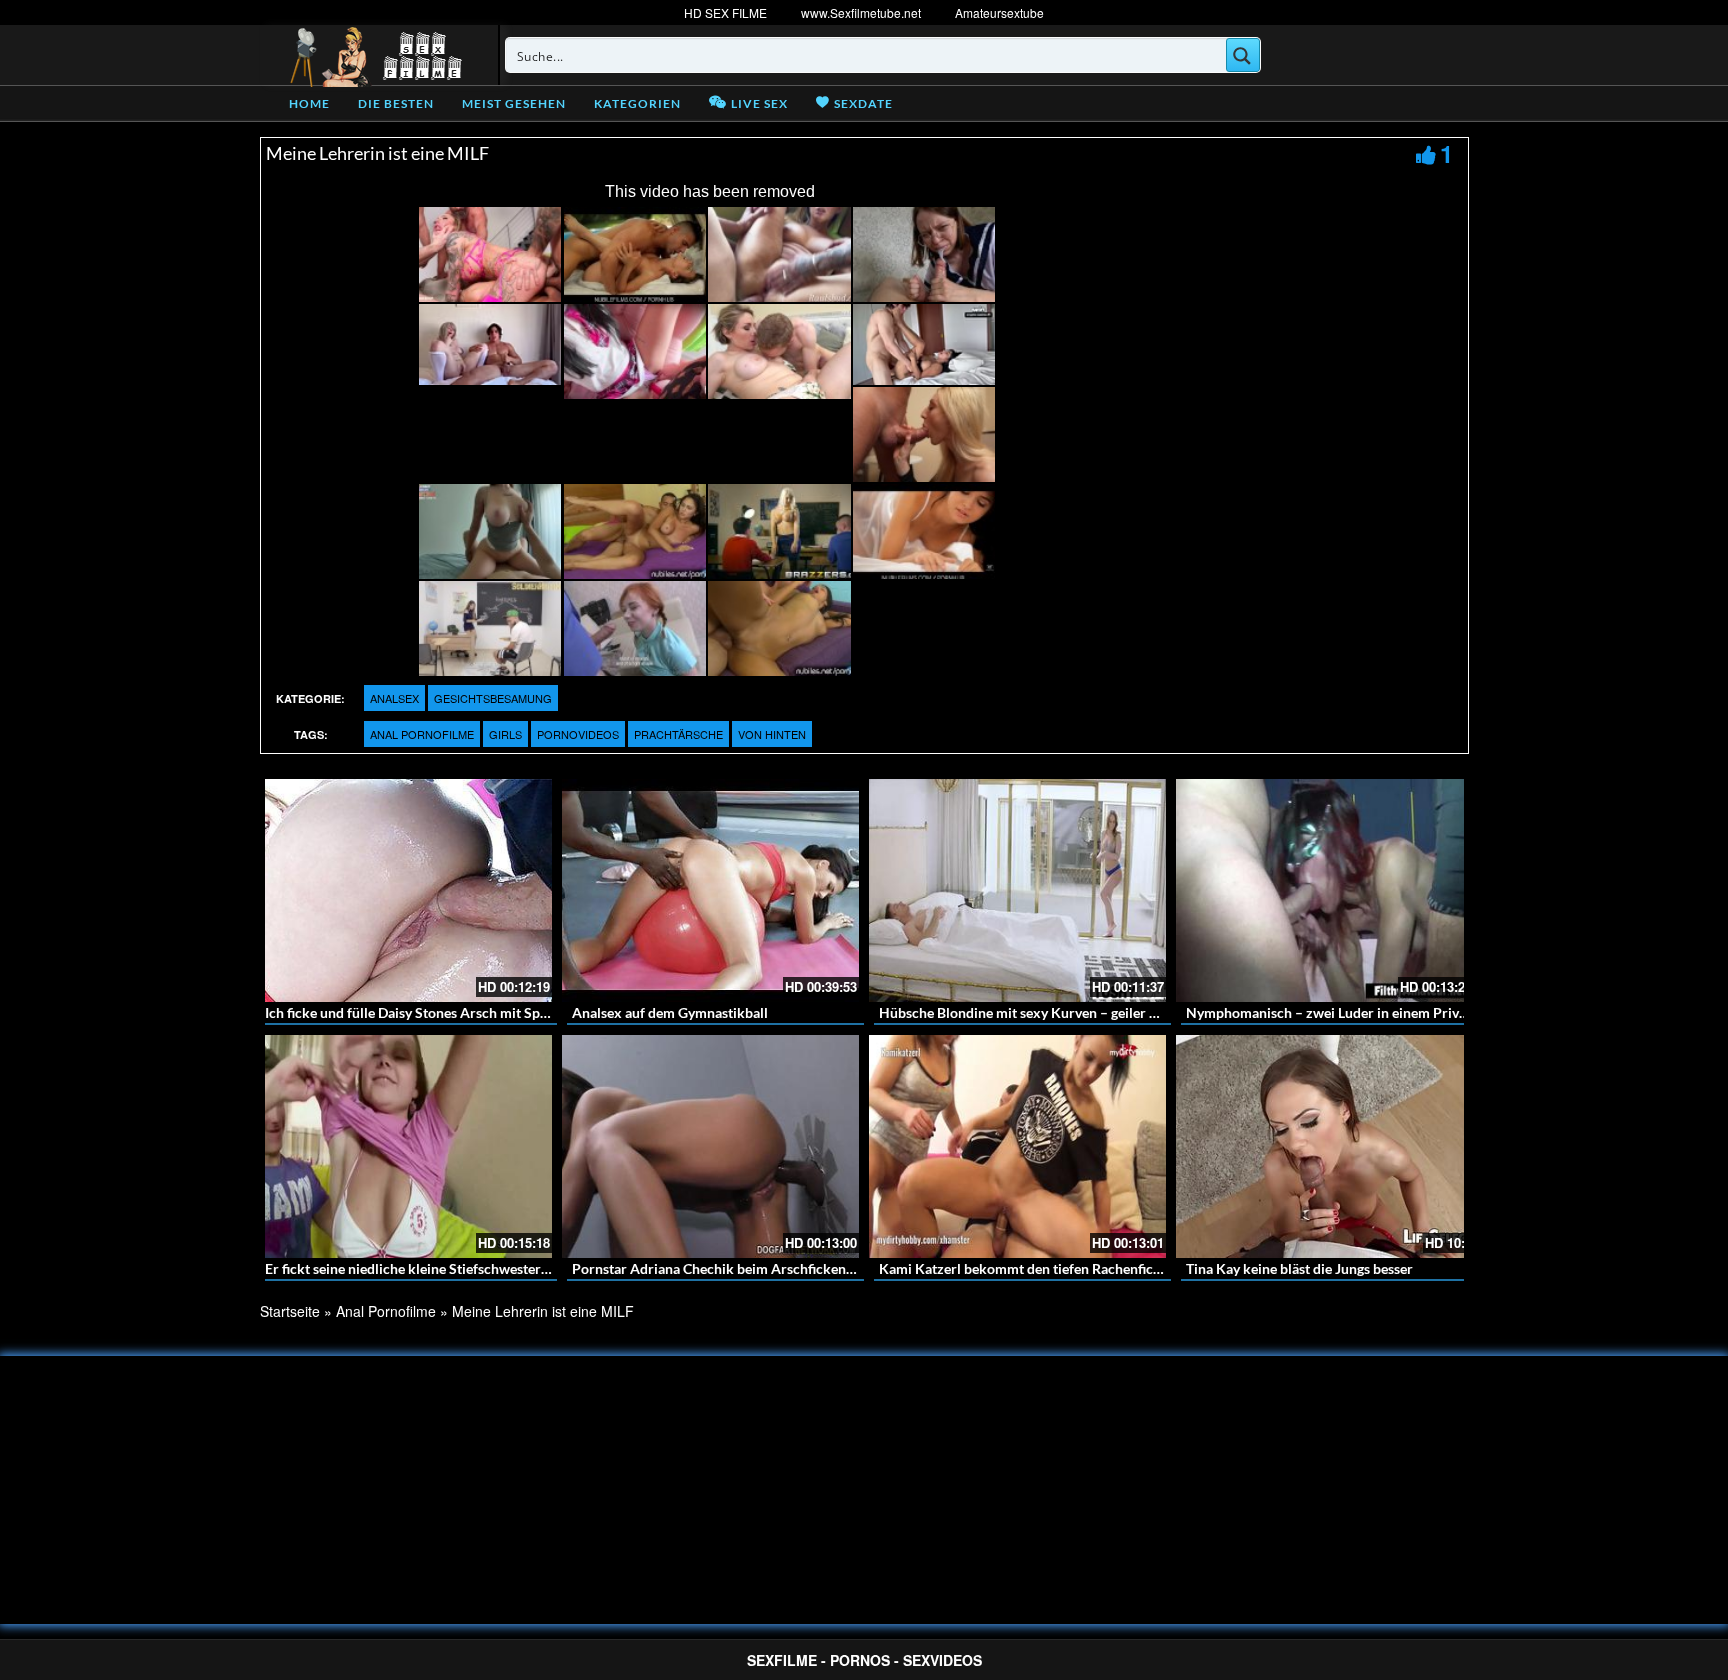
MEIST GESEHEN (514, 103)
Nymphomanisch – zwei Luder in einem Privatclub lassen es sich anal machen (1425, 1012)
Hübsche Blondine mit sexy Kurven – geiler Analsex (1039, 1012)
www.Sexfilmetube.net (861, 12)
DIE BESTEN (396, 103)
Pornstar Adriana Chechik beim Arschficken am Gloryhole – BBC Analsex (799, 1268)
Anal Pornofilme (422, 734)
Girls (505, 734)
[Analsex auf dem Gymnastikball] (710, 890)
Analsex (394, 698)
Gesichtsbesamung (493, 698)
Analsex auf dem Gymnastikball (670, 1012)
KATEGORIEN (637, 103)
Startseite (290, 1311)
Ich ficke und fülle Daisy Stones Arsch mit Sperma (418, 1012)
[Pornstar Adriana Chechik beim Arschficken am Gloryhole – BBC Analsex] (710, 1146)
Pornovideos (578, 734)
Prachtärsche (678, 734)
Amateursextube (999, 12)
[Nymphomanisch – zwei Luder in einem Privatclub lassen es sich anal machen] (1324, 890)
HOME (309, 103)
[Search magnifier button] (1243, 55)
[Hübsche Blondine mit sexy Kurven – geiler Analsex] (1017, 890)
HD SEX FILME (725, 12)
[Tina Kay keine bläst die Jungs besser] (1324, 1146)
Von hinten (772, 734)
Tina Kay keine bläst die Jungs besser (1299, 1268)
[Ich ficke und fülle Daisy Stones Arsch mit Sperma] (403, 890)
